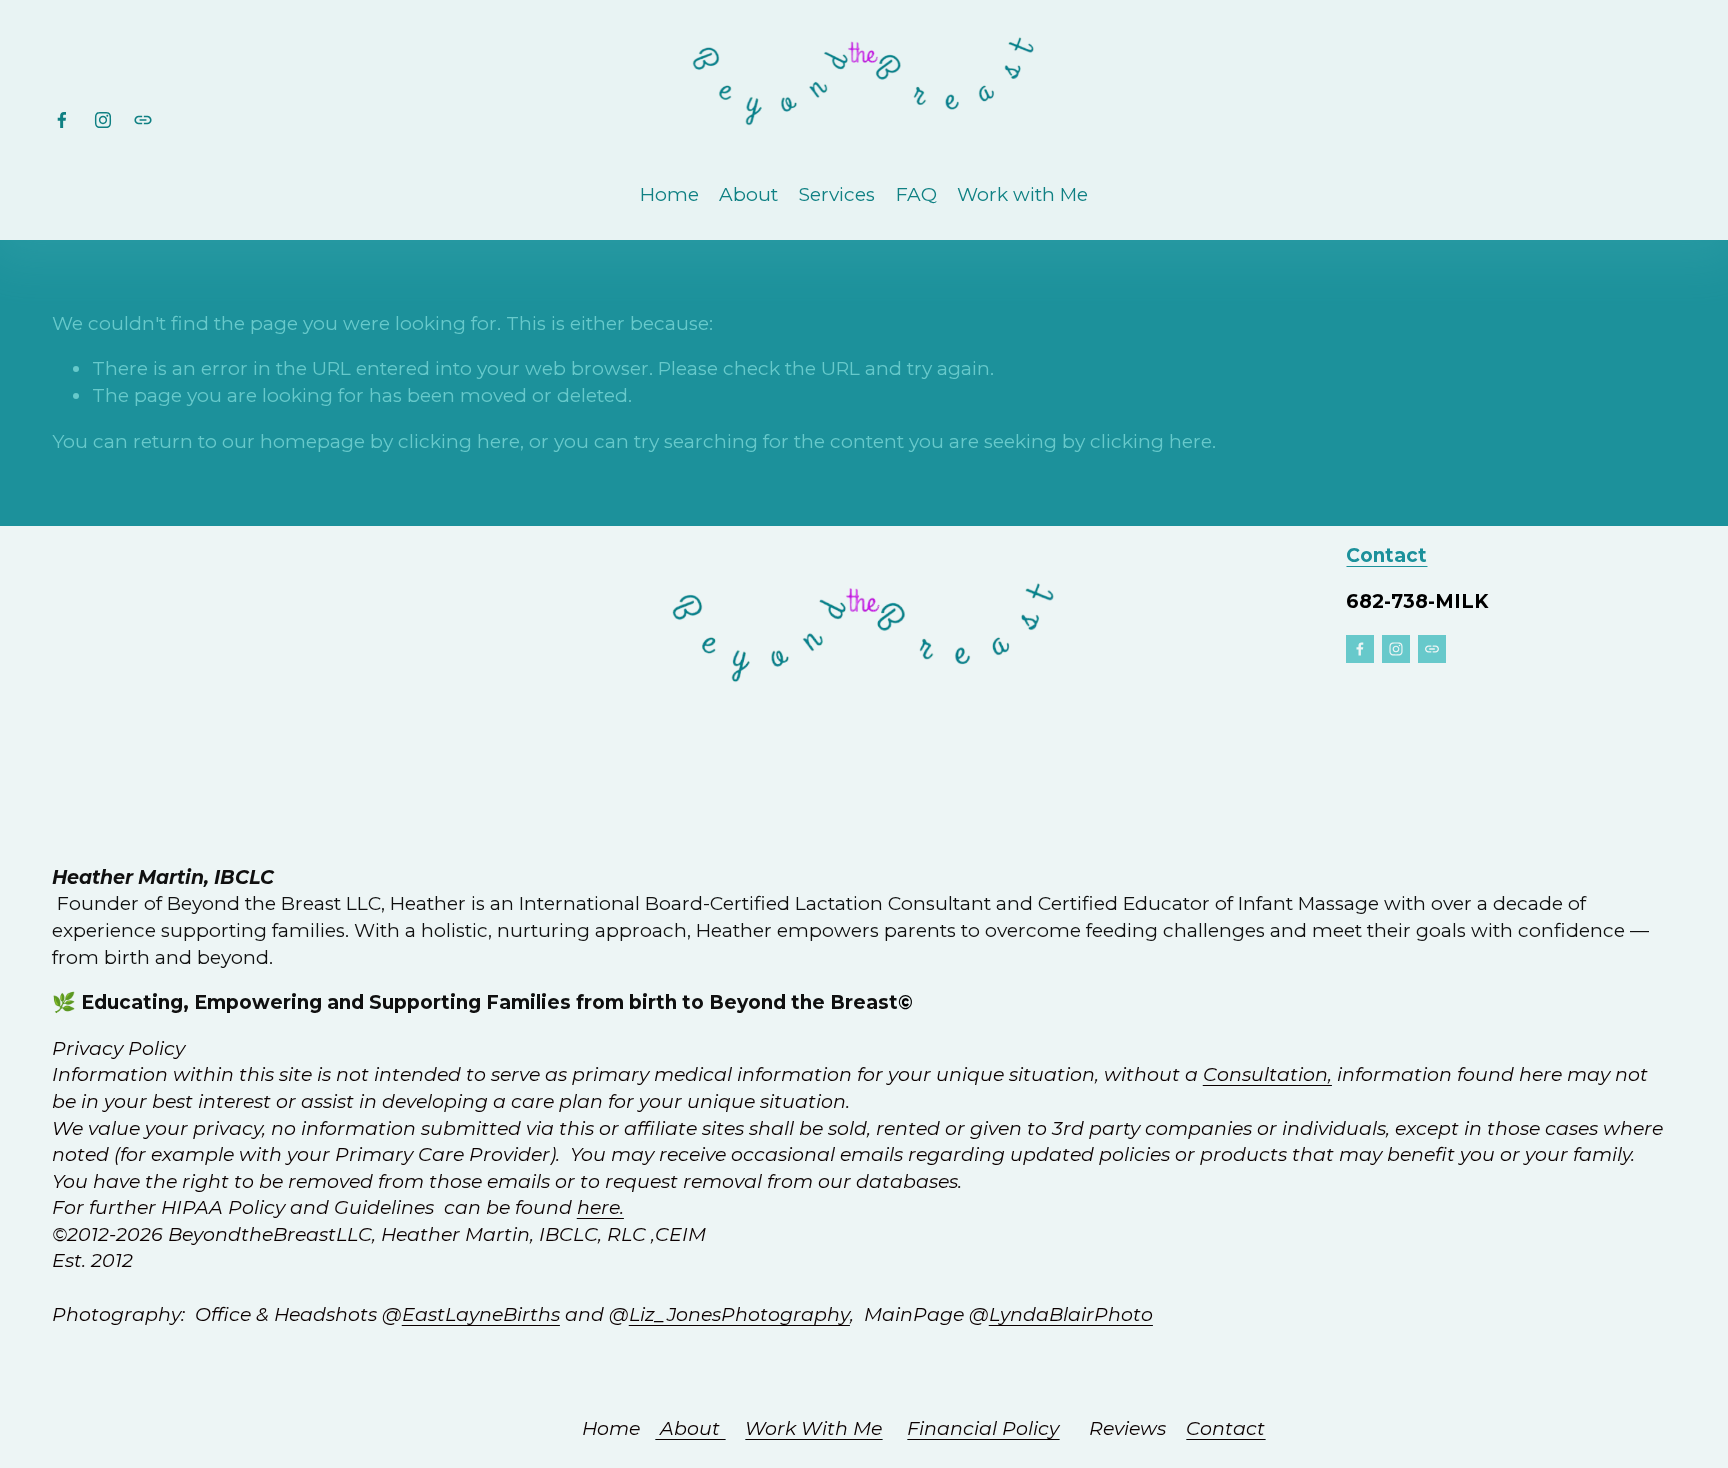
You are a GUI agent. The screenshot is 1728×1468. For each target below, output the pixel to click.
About (748, 194)
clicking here (459, 441)
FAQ (916, 194)
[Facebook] (62, 120)
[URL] (143, 120)
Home (669, 194)
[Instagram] (103, 120)
